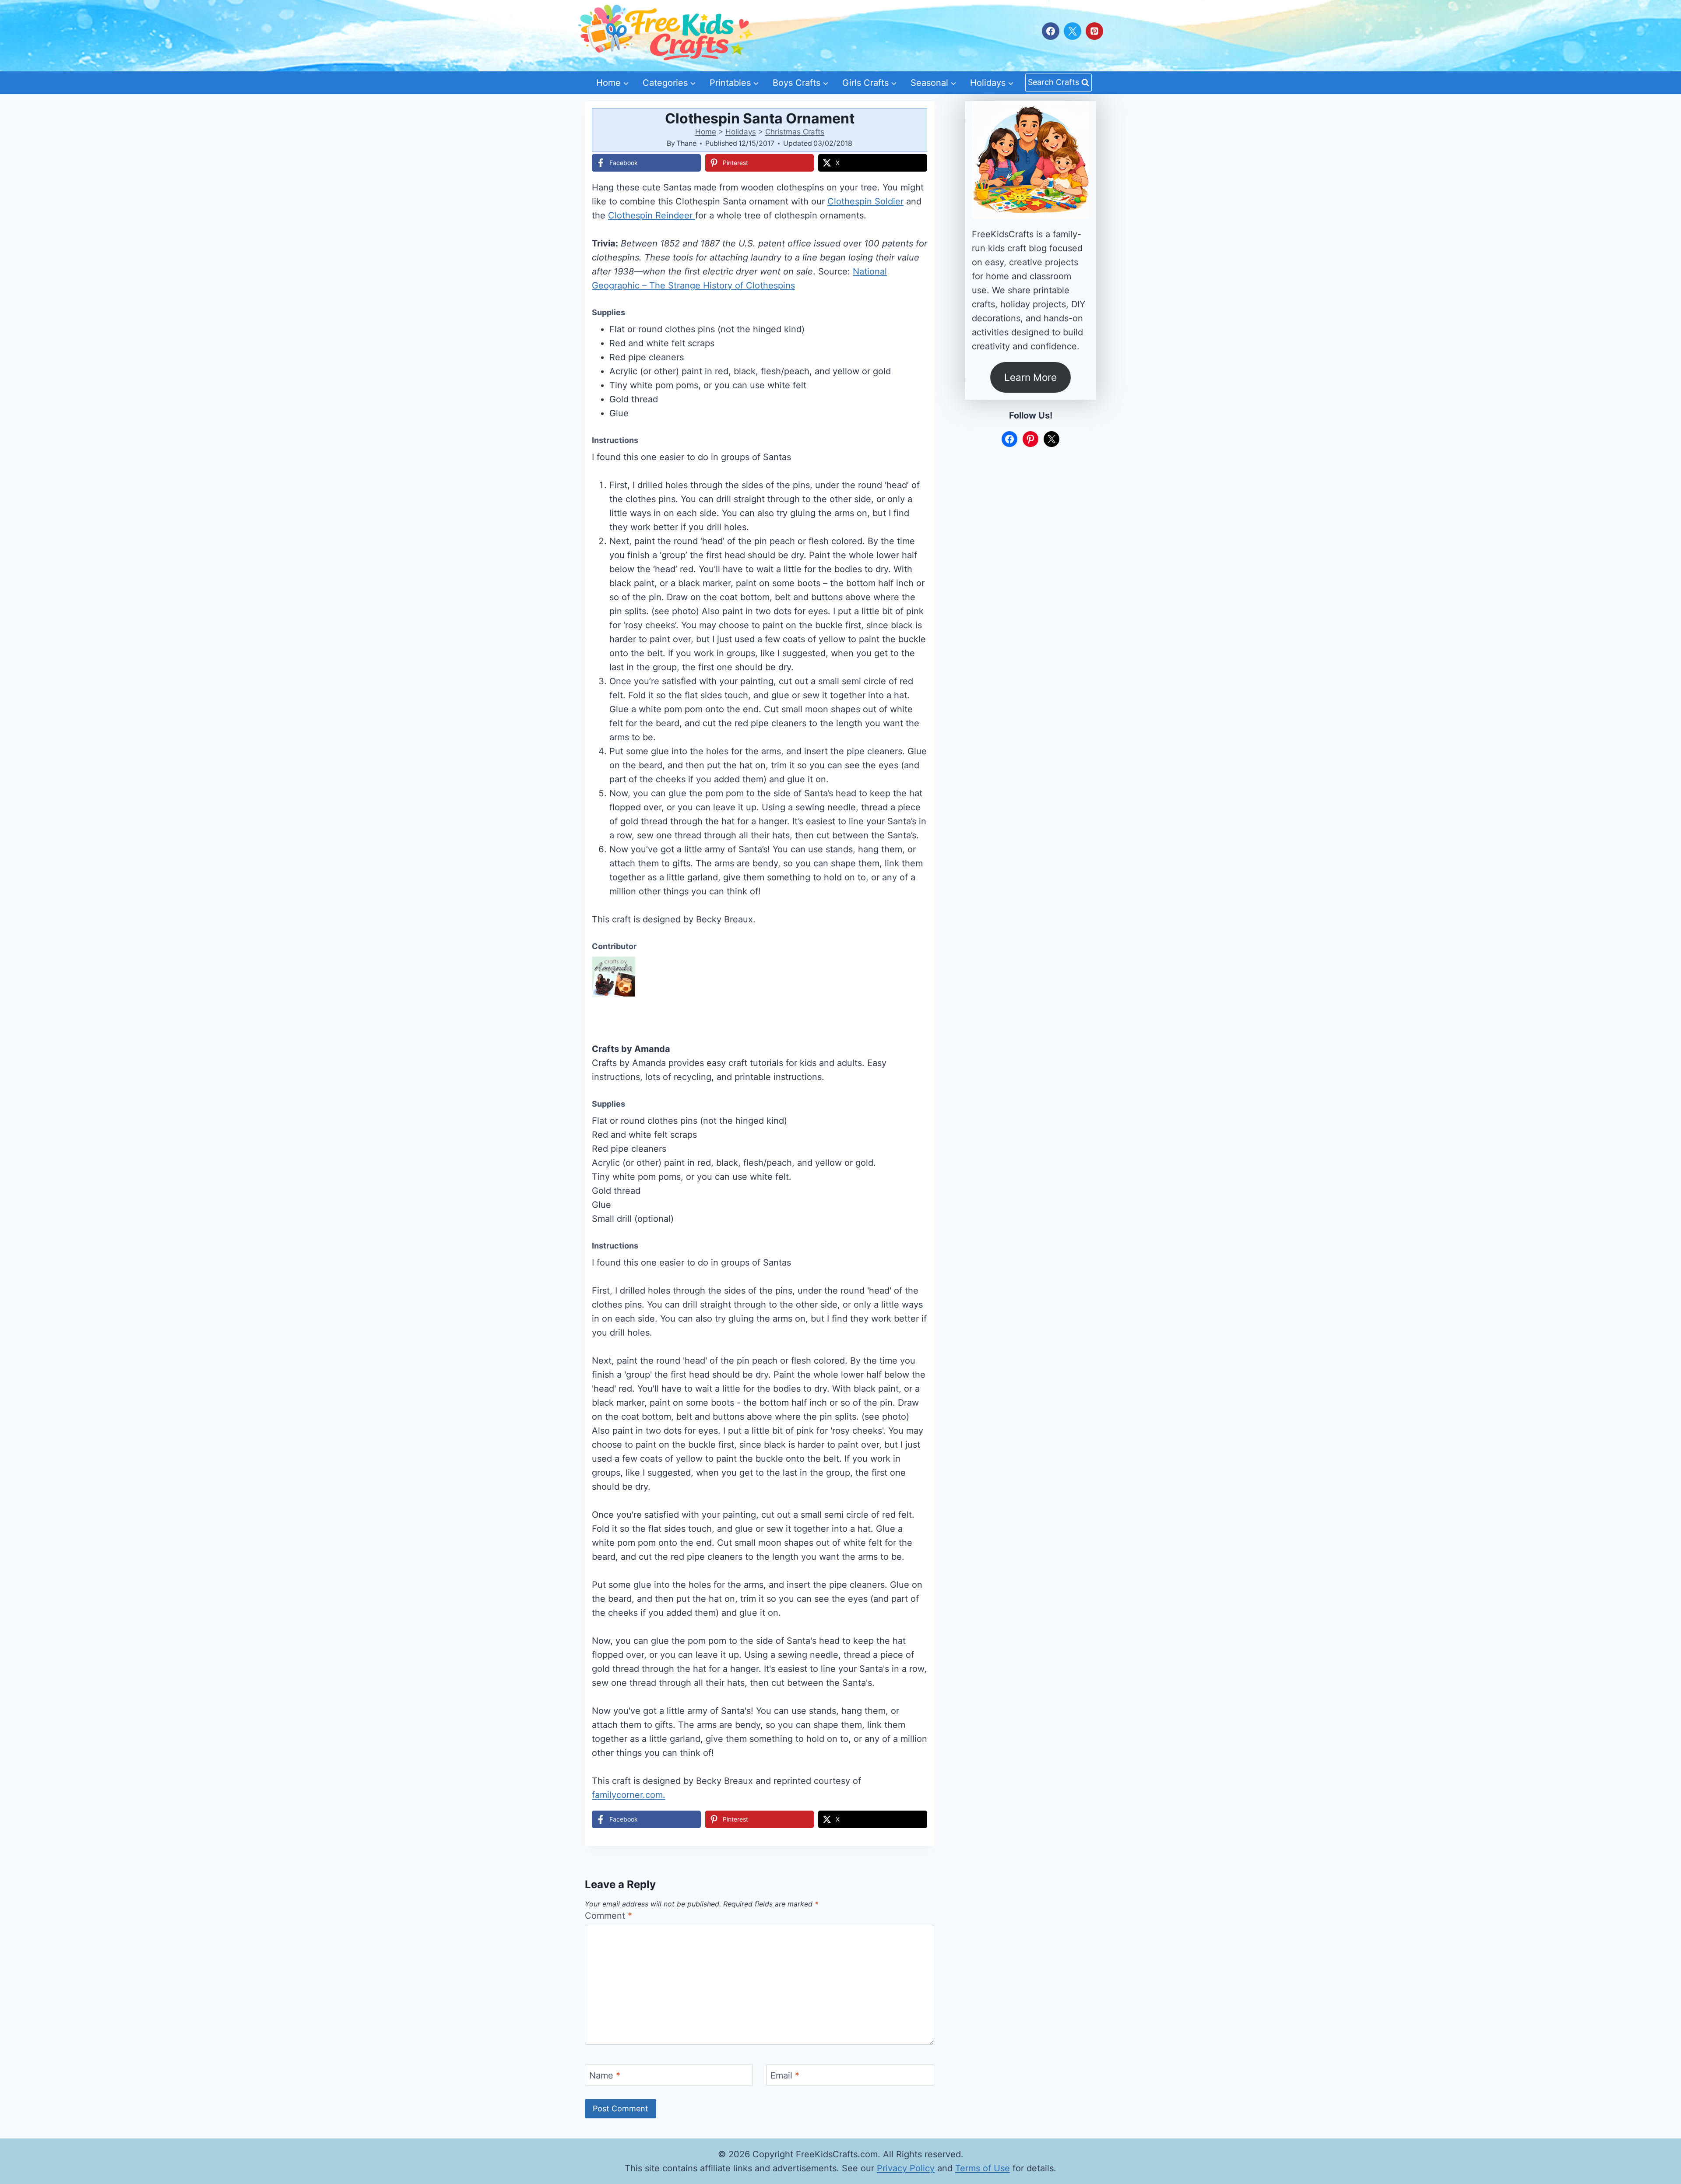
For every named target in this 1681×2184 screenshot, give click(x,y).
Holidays (741, 132)
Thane (686, 143)
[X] (1073, 31)
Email (785, 2075)
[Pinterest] (1094, 31)
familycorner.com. (629, 1795)
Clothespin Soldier (865, 201)
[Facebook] (1051, 31)
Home (706, 132)
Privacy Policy (906, 2168)
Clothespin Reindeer (652, 215)
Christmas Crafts (795, 132)
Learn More (1030, 377)
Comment (608, 1916)
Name (605, 2075)
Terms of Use (983, 2168)
